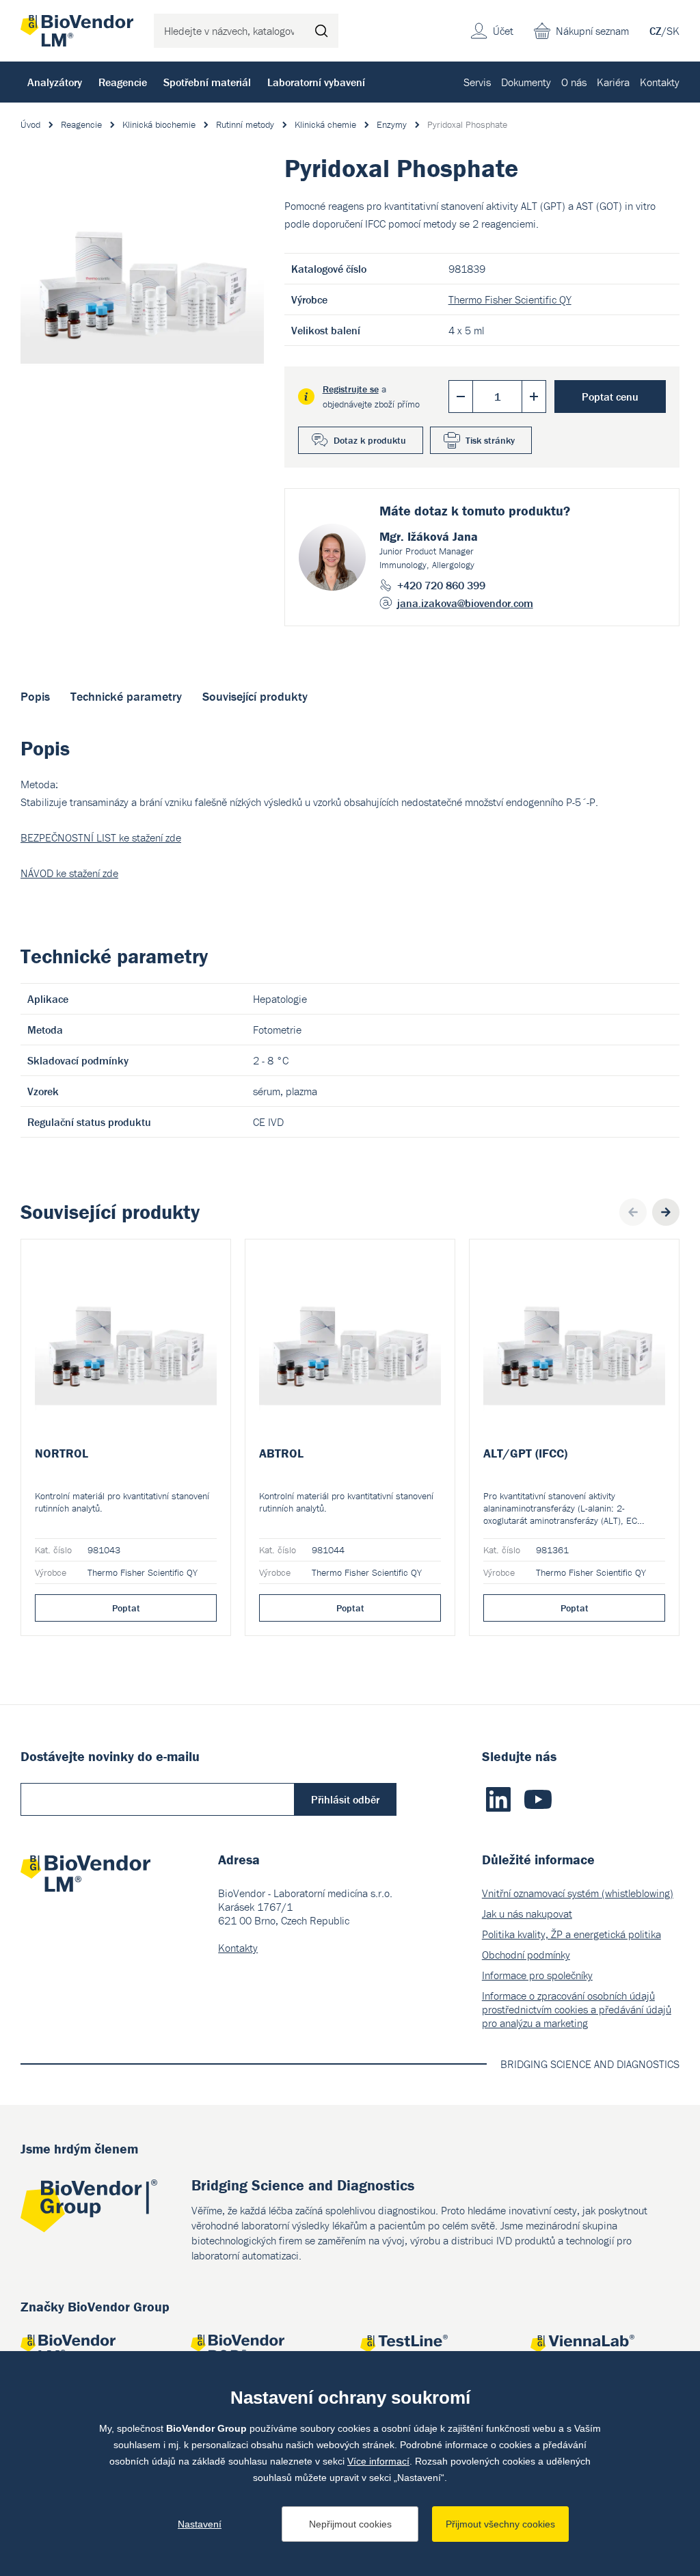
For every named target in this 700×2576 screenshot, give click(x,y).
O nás (574, 82)
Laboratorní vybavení (316, 82)
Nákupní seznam (592, 31)
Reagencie (123, 82)
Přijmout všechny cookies (500, 2524)
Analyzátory (55, 82)
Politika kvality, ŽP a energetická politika (571, 1934)
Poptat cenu (610, 397)
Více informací (378, 2461)
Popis (35, 696)
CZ (656, 31)
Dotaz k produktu (370, 440)
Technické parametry (126, 696)
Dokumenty (526, 82)
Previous (633, 1212)
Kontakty (660, 82)
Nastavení (200, 2524)
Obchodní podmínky (526, 1955)
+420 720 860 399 (441, 585)
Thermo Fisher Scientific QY (510, 299)
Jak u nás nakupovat (527, 1914)
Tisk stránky (490, 440)
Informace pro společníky (537, 1975)
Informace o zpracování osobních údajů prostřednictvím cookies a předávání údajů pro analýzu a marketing (577, 2009)
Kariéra (613, 82)
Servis (477, 82)
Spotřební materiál (207, 82)
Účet (503, 31)
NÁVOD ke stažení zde (69, 873)
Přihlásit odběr (345, 1799)
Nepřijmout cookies (350, 2524)
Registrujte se (351, 389)
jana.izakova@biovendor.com (465, 603)
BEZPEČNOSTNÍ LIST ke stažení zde (101, 837)
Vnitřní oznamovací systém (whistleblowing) (578, 1893)
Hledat (321, 31)
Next (666, 1212)
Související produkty (255, 696)
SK (673, 31)
